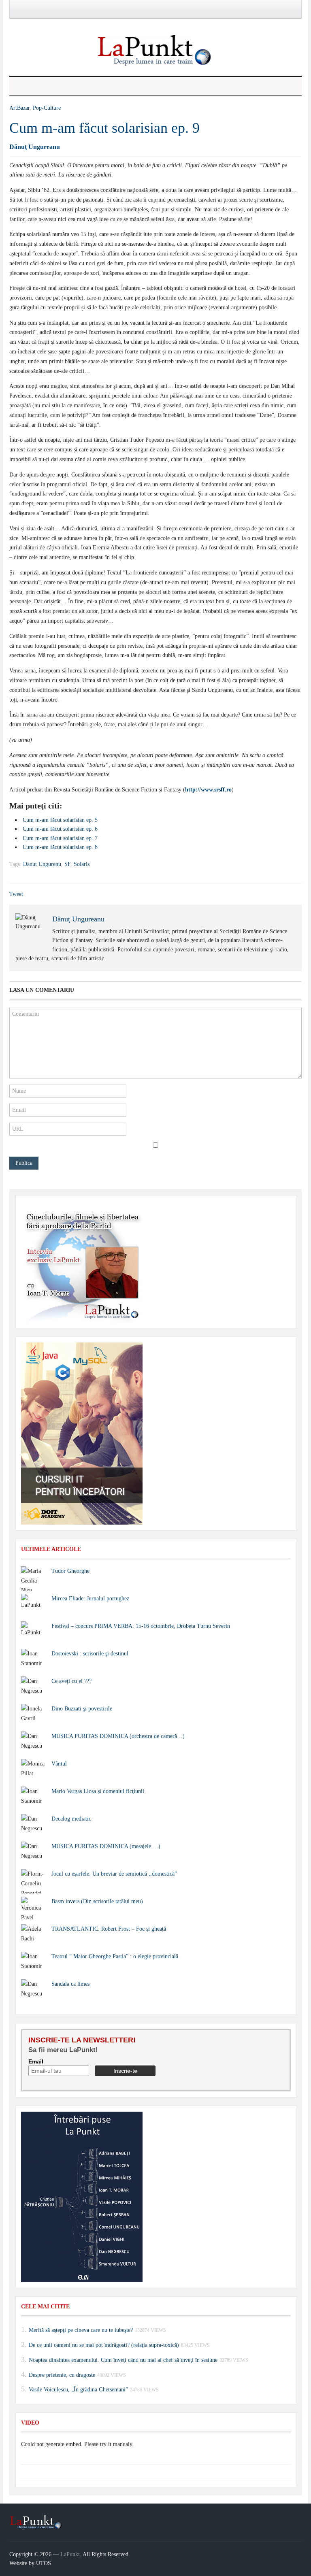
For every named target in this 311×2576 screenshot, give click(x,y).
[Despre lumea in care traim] (155, 50)
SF (67, 864)
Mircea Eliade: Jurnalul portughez (90, 1599)
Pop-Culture (47, 108)
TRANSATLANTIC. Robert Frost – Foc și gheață (109, 1929)
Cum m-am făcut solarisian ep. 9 (104, 128)
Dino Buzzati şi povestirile (82, 1709)
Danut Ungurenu (42, 864)
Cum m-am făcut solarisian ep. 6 (60, 829)
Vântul (59, 1764)
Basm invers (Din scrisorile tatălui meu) (97, 1901)
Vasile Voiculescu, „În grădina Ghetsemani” (78, 2390)
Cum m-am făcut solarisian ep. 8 (60, 847)
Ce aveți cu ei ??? (71, 1681)
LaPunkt (70, 2554)
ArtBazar (19, 108)
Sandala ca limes (70, 1984)
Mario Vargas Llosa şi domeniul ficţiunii (98, 1791)
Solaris (82, 864)
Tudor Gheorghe (70, 1571)
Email (36, 2061)
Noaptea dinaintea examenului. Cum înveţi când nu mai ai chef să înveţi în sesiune (123, 2360)
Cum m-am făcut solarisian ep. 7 (60, 838)
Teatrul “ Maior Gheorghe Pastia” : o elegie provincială (115, 1956)
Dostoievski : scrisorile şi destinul (90, 1654)
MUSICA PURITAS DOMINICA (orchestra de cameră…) (118, 1736)
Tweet (16, 894)
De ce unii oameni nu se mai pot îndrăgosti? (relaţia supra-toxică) (104, 2345)
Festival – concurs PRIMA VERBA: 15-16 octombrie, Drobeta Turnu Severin (141, 1626)
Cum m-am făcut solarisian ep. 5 (60, 820)
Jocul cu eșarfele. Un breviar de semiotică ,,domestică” (114, 1874)
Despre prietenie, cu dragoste (62, 2375)
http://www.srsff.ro (208, 790)
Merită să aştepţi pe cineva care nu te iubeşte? (81, 2330)
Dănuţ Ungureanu (35, 147)
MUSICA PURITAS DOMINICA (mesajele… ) (106, 1846)
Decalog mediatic (71, 1819)
